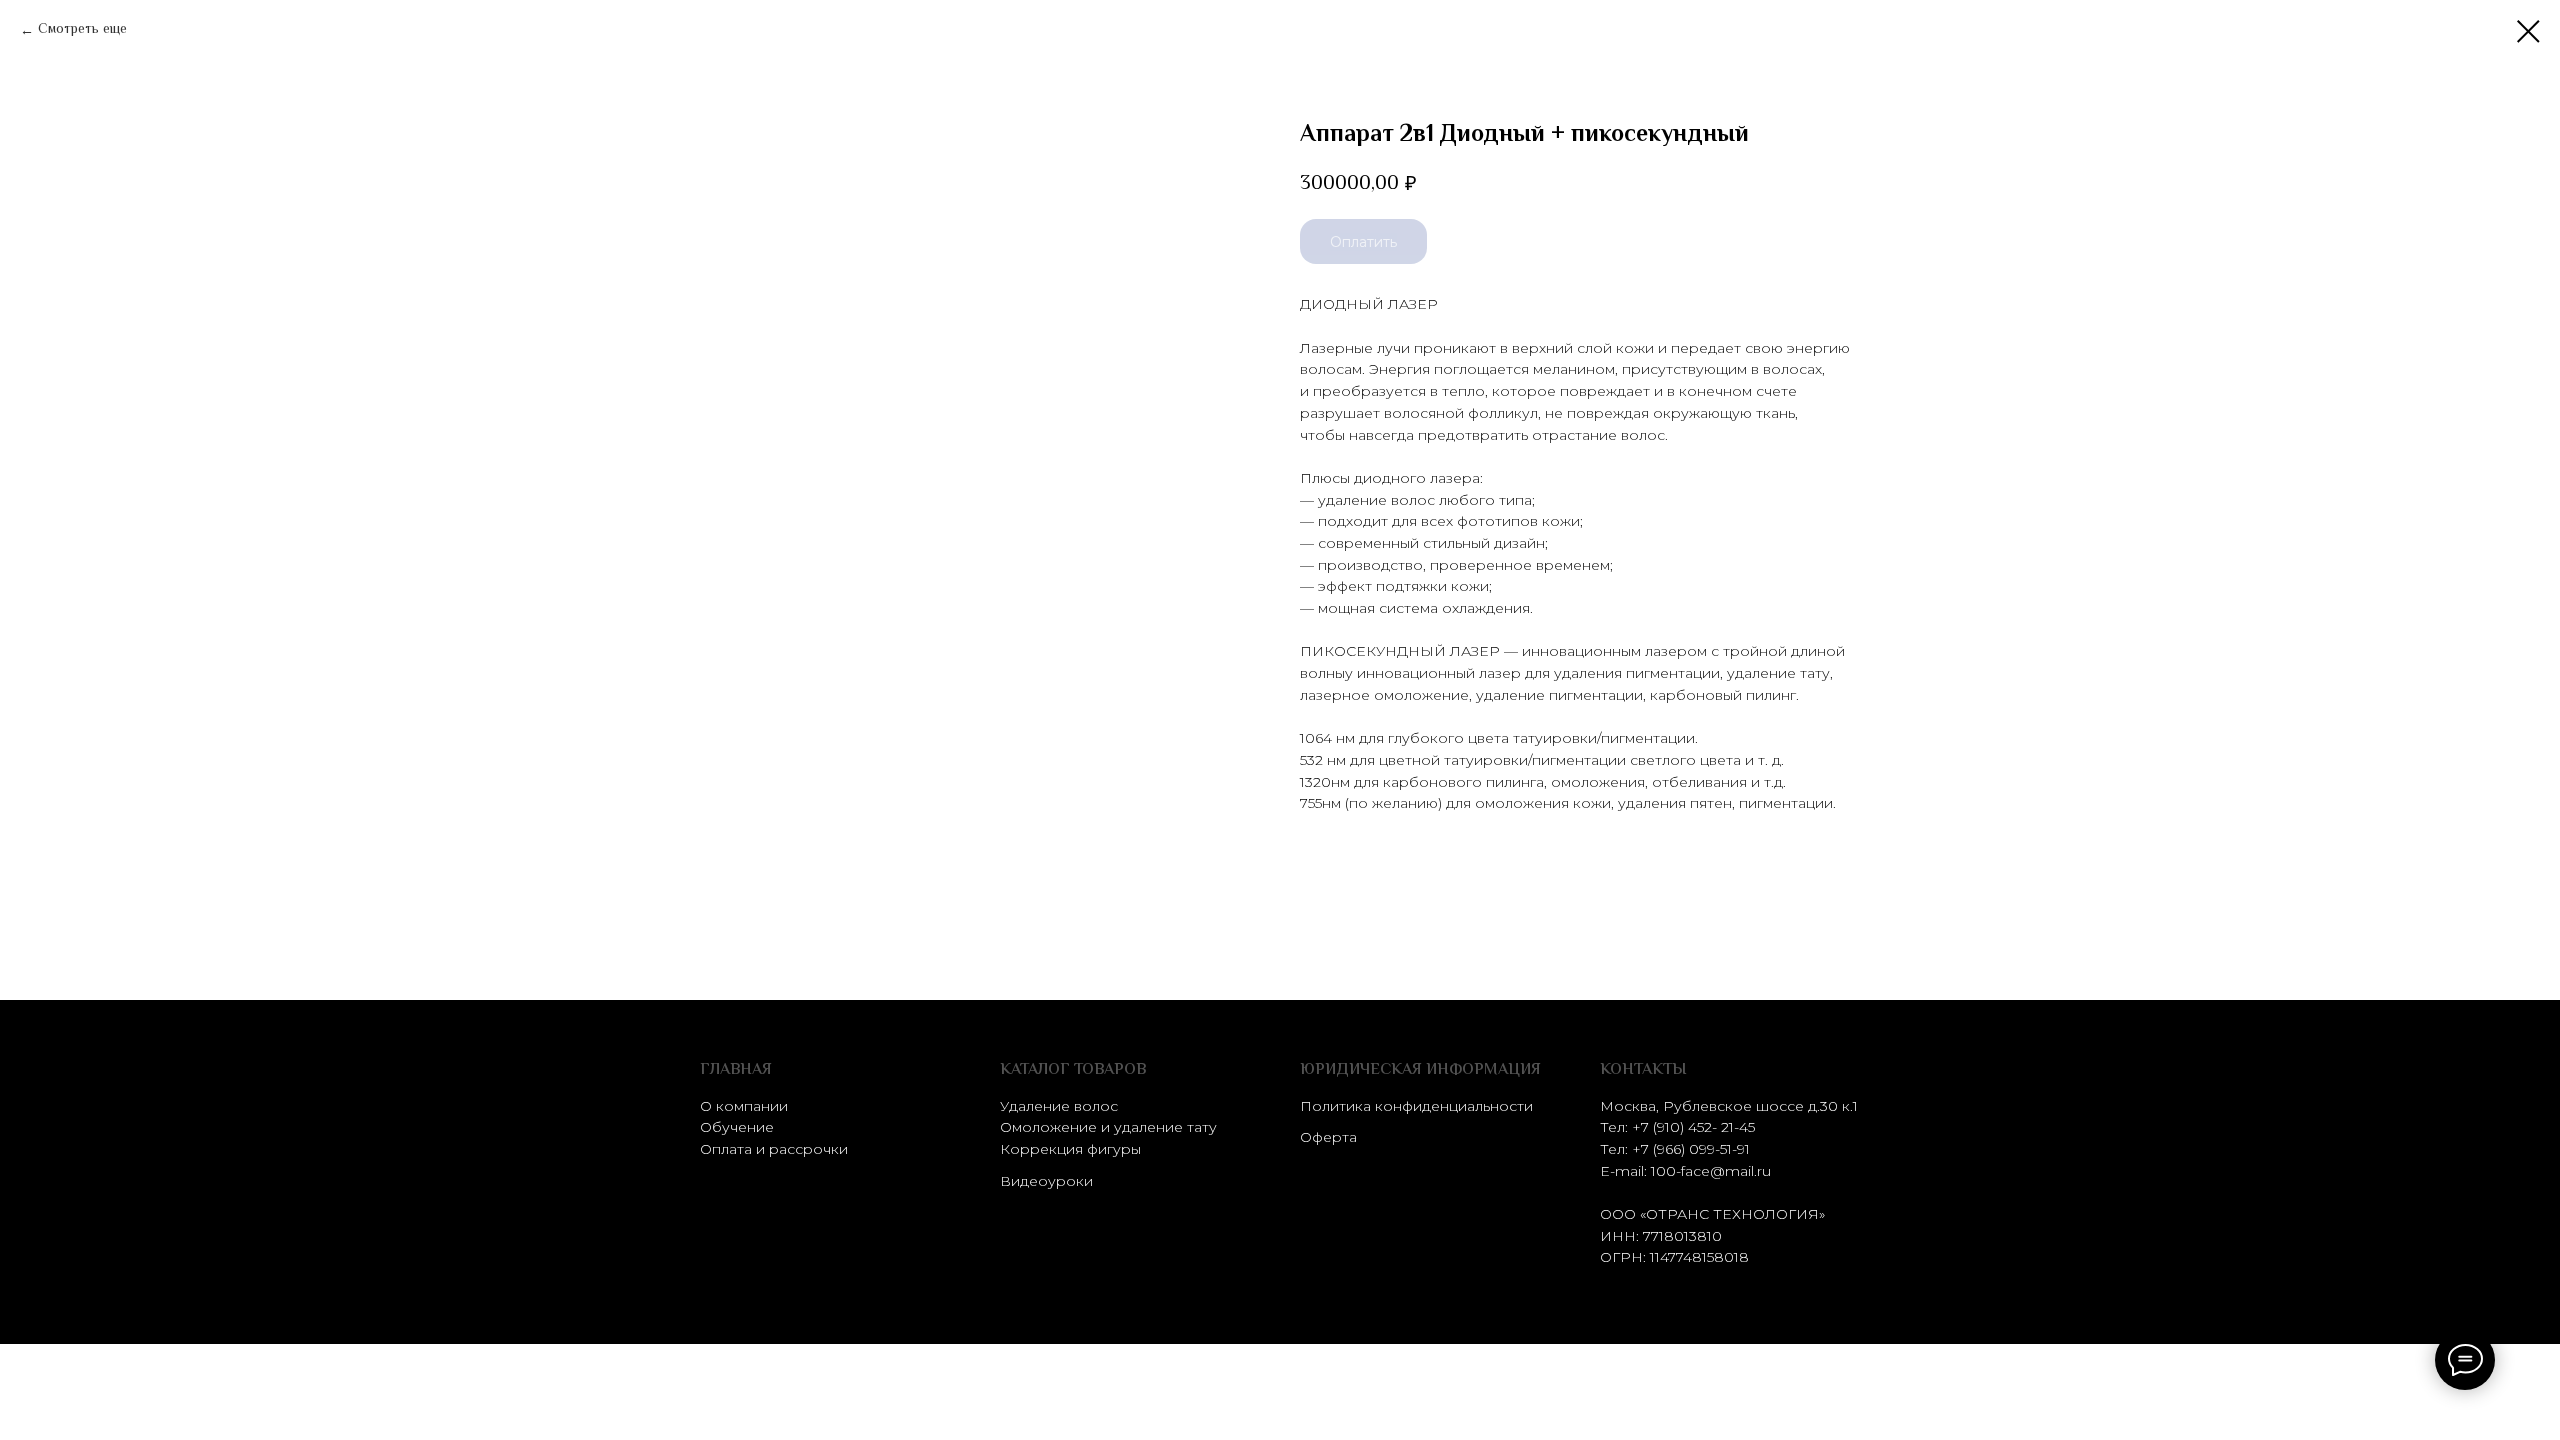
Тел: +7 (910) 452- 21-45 (1677, 1127)
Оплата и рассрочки (774, 1149)
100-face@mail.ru (1711, 1171)
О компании (744, 1106)
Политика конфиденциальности (1416, 1106)
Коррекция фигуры (1070, 1149)
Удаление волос (1059, 1106)
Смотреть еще (82, 30)
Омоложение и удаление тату (1108, 1127)
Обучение (737, 1127)
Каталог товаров (1073, 1070)
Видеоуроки (1046, 1181)
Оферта (1328, 1137)
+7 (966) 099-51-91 (1691, 1149)
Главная (736, 1070)
